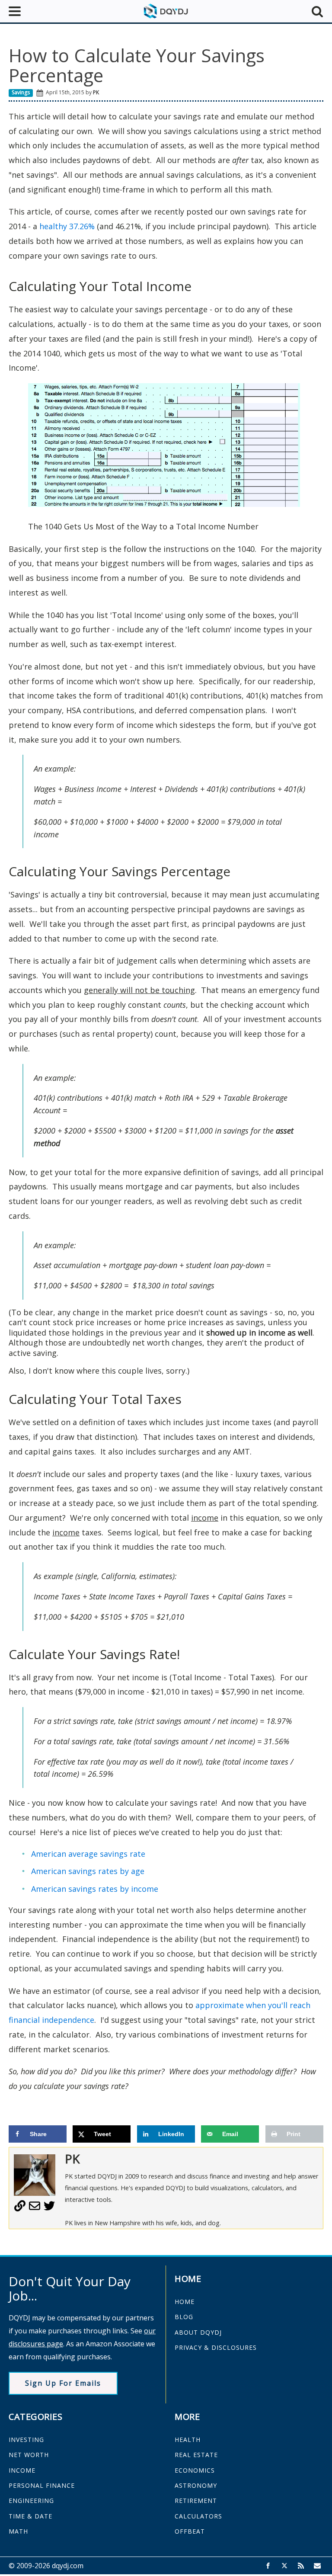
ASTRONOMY (196, 2485)
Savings (21, 92)
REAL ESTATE (196, 2455)
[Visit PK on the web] (20, 2209)
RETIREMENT (196, 2501)
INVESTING (26, 2440)
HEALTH (188, 2440)
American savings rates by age (88, 1871)
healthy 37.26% (66, 226)
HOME (185, 2302)
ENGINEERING (31, 2501)
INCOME (22, 2470)
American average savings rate (88, 1854)
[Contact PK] (35, 2209)
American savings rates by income (95, 1889)
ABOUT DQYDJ (198, 2332)
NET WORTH (29, 2455)
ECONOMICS (195, 2470)
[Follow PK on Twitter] (49, 2209)
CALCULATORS (198, 2516)
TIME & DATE (30, 2516)
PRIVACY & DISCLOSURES (216, 2347)
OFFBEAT (190, 2531)
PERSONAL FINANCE (42, 2485)
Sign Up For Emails (63, 2383)
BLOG (184, 2317)
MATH (18, 2531)
